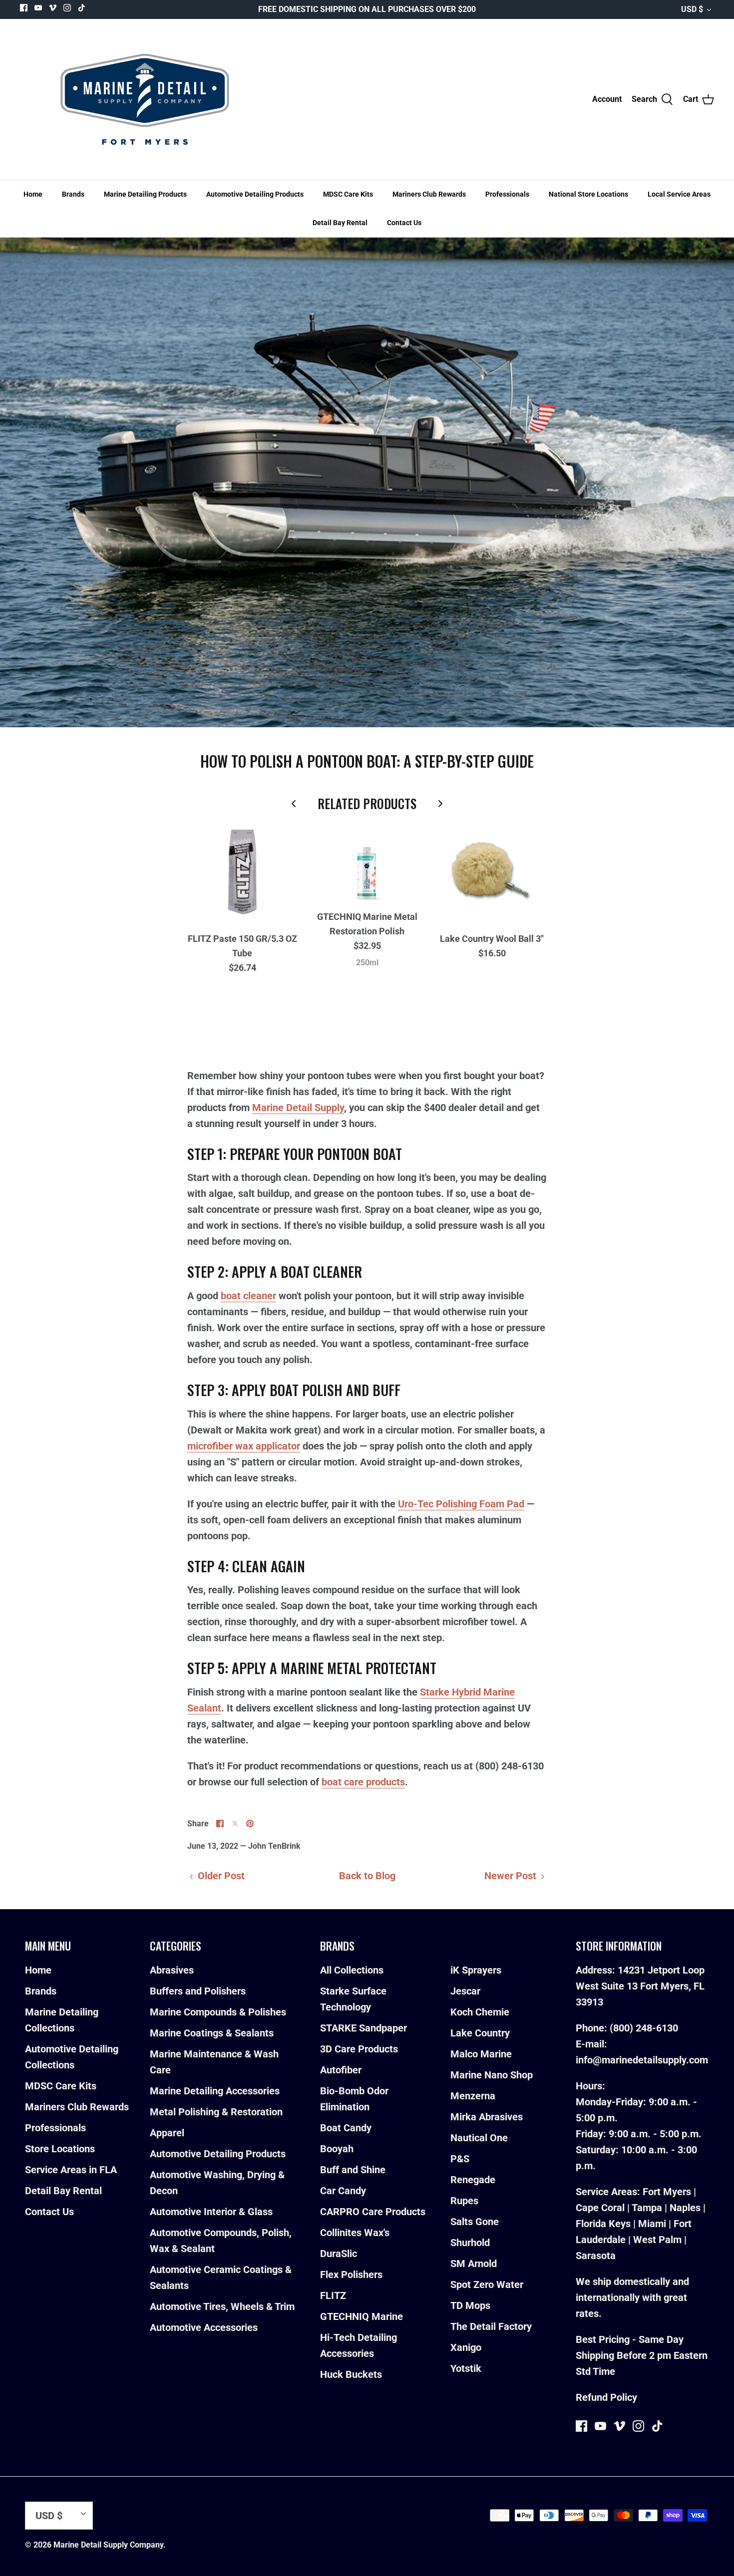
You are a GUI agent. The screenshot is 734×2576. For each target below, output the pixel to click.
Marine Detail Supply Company (108, 2545)
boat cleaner (248, 1296)
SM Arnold (474, 2264)
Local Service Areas (679, 194)
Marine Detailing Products (145, 194)
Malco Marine (481, 2054)
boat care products (363, 1782)
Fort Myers (667, 2192)
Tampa (647, 2208)
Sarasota (596, 2256)
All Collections (352, 1970)
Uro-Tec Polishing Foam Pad (461, 1504)
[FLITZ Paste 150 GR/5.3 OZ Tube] (242, 872)
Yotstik (466, 2368)
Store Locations (60, 2149)
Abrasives (172, 1970)
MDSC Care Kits (348, 194)
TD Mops (470, 2305)
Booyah (337, 2149)
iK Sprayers (476, 1970)
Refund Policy (606, 2397)
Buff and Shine (353, 2170)
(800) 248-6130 (644, 2028)
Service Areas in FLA (71, 2170)
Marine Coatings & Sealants (212, 2033)
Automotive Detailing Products (255, 194)
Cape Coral (600, 2208)
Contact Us (404, 223)
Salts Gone (475, 2222)
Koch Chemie (480, 2012)
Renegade (473, 2180)
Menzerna (473, 2096)
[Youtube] (38, 8)
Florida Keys (603, 2224)
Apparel (167, 2133)
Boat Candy (346, 2128)
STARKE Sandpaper (364, 2028)
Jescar (465, 1991)
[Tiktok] (82, 8)
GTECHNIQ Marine (362, 2316)
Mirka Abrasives (487, 2117)
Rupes (464, 2201)
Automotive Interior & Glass (211, 2212)
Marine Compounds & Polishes (218, 2012)
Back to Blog (367, 1876)
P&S (460, 2159)
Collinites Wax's (355, 2233)
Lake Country (480, 2033)
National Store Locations (588, 194)
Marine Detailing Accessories (215, 2091)
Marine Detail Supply (298, 1108)
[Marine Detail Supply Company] (145, 99)
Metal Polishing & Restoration (216, 2112)
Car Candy (343, 2191)
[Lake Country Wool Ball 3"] (492, 872)
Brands (73, 194)
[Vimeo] (53, 8)
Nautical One (479, 2138)
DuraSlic (339, 2254)
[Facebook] (24, 8)
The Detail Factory (491, 2326)
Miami (652, 2224)
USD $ (692, 9)
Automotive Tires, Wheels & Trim (222, 2306)
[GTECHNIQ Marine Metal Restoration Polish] (367, 861)
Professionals (507, 194)
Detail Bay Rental (340, 223)
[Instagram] (67, 8)
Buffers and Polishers (198, 1991)
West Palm (657, 2240)
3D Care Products (359, 2049)
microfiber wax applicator (244, 1446)
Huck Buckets (351, 2374)
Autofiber (341, 2070)
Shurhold (470, 2243)
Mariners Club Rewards (429, 194)
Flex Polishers (351, 2275)
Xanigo (466, 2347)
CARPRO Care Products (373, 2212)
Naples (685, 2208)
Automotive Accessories (204, 2327)
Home (33, 194)
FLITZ (333, 2295)
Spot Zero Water (487, 2285)
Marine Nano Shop (492, 2075)
